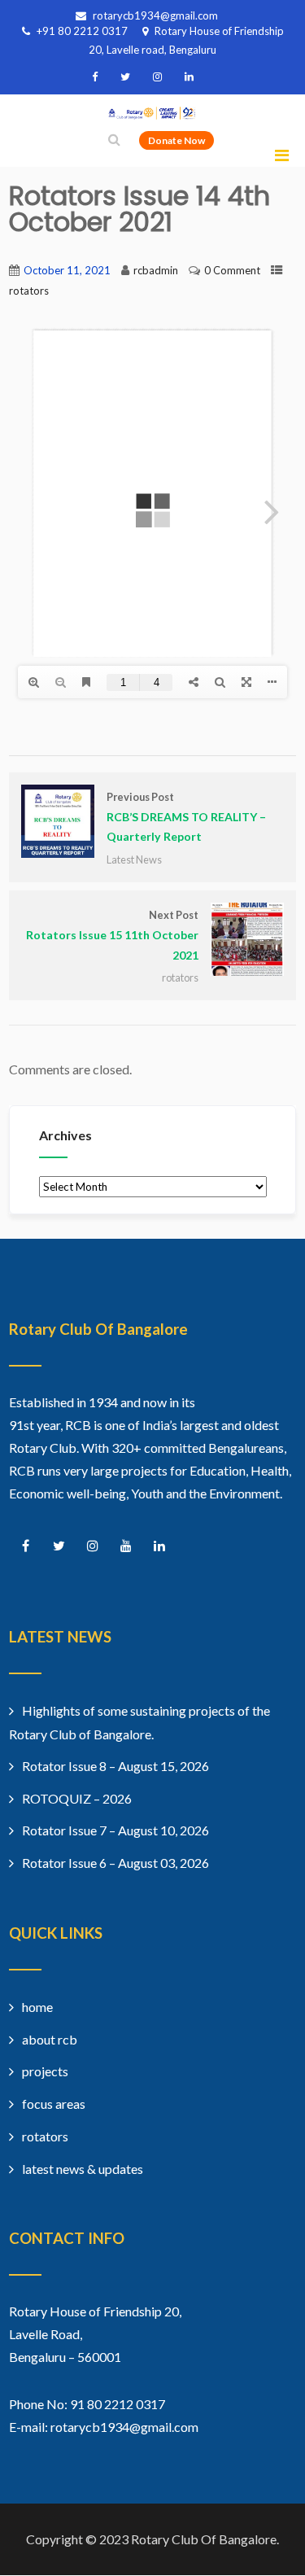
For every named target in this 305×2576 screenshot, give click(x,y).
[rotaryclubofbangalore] (153, 114)
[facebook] (95, 77)
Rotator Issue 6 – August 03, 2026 (115, 1863)
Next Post (112, 935)
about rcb (50, 2039)
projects (45, 2071)
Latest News (134, 859)
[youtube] (126, 1546)
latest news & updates (83, 2169)
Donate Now (176, 140)
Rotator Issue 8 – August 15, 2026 (115, 1766)
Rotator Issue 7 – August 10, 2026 (115, 1830)
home (37, 2007)
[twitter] (125, 77)
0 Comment (232, 270)
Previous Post (186, 817)
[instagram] (157, 77)
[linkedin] (189, 77)
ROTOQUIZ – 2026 (77, 1798)
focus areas (54, 2104)
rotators (29, 291)
